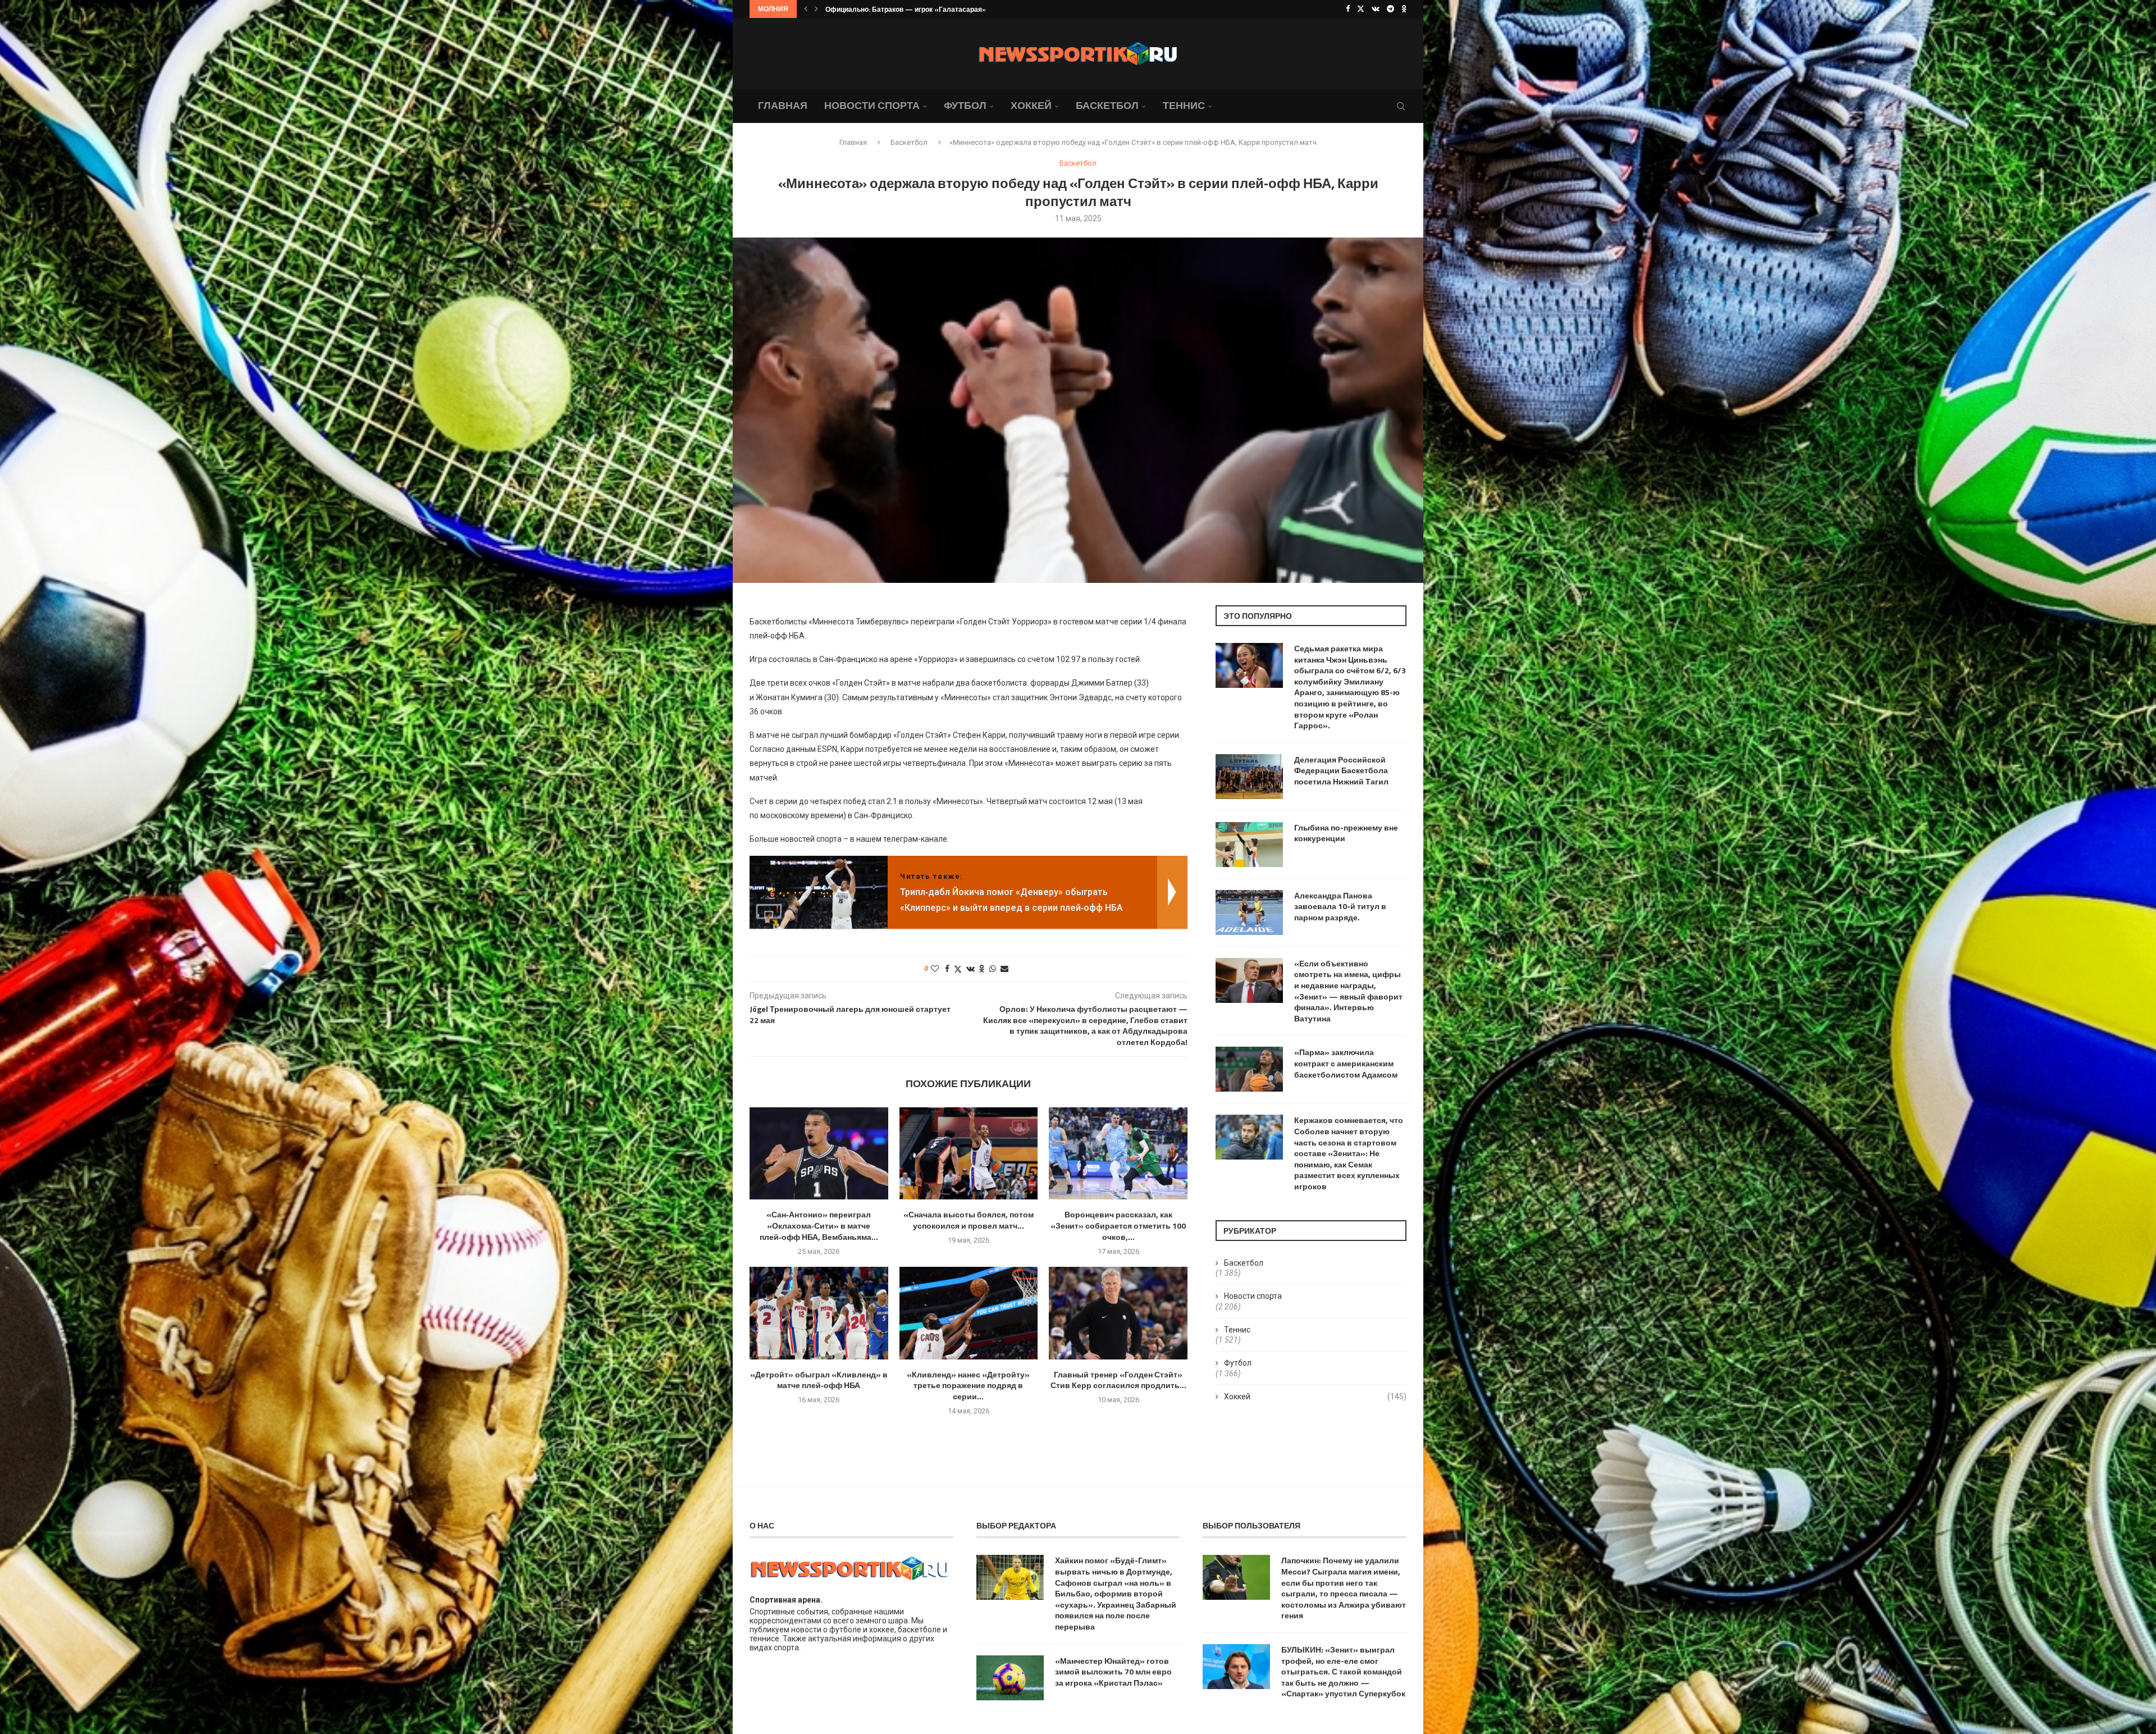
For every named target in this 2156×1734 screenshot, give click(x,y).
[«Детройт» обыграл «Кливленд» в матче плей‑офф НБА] (819, 1313)
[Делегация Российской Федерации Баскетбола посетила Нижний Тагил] (1249, 777)
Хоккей (1031, 105)
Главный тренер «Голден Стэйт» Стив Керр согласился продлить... (1118, 1380)
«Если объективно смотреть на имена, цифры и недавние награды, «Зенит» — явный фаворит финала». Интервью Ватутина (1348, 991)
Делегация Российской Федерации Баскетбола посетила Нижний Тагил (1341, 771)
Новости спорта (872, 105)
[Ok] (1404, 9)
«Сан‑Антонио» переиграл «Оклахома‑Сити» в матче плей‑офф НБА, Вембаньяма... (819, 1226)
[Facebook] (1348, 9)
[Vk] (1376, 9)
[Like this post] (935, 969)
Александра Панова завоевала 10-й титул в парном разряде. (1340, 907)
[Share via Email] (1004, 969)
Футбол (965, 105)
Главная (783, 105)
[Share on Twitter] (958, 969)
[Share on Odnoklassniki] (982, 969)
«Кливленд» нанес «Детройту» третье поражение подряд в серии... (968, 1386)
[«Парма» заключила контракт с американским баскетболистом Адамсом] (1249, 1069)
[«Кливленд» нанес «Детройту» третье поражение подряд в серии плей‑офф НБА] (969, 1313)
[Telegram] (1390, 9)
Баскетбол (1107, 105)
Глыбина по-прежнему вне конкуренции (1346, 833)
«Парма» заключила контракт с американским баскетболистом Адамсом (1346, 1063)
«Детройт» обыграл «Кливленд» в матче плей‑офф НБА (819, 1380)
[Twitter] (1361, 9)
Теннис (1184, 105)
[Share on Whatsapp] (993, 969)
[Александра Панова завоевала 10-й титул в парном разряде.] (1249, 912)
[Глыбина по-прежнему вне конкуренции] (1249, 845)
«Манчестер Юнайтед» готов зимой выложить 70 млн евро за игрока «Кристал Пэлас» (1113, 1672)
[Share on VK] (970, 969)
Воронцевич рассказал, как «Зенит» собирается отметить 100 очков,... (1118, 1226)
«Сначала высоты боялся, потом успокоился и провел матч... (969, 1220)
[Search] (1401, 106)
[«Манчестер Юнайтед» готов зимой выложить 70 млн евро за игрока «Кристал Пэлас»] (1010, 1678)
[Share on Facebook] (947, 969)
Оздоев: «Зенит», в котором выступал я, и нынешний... (917, 9)
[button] (806, 9)
